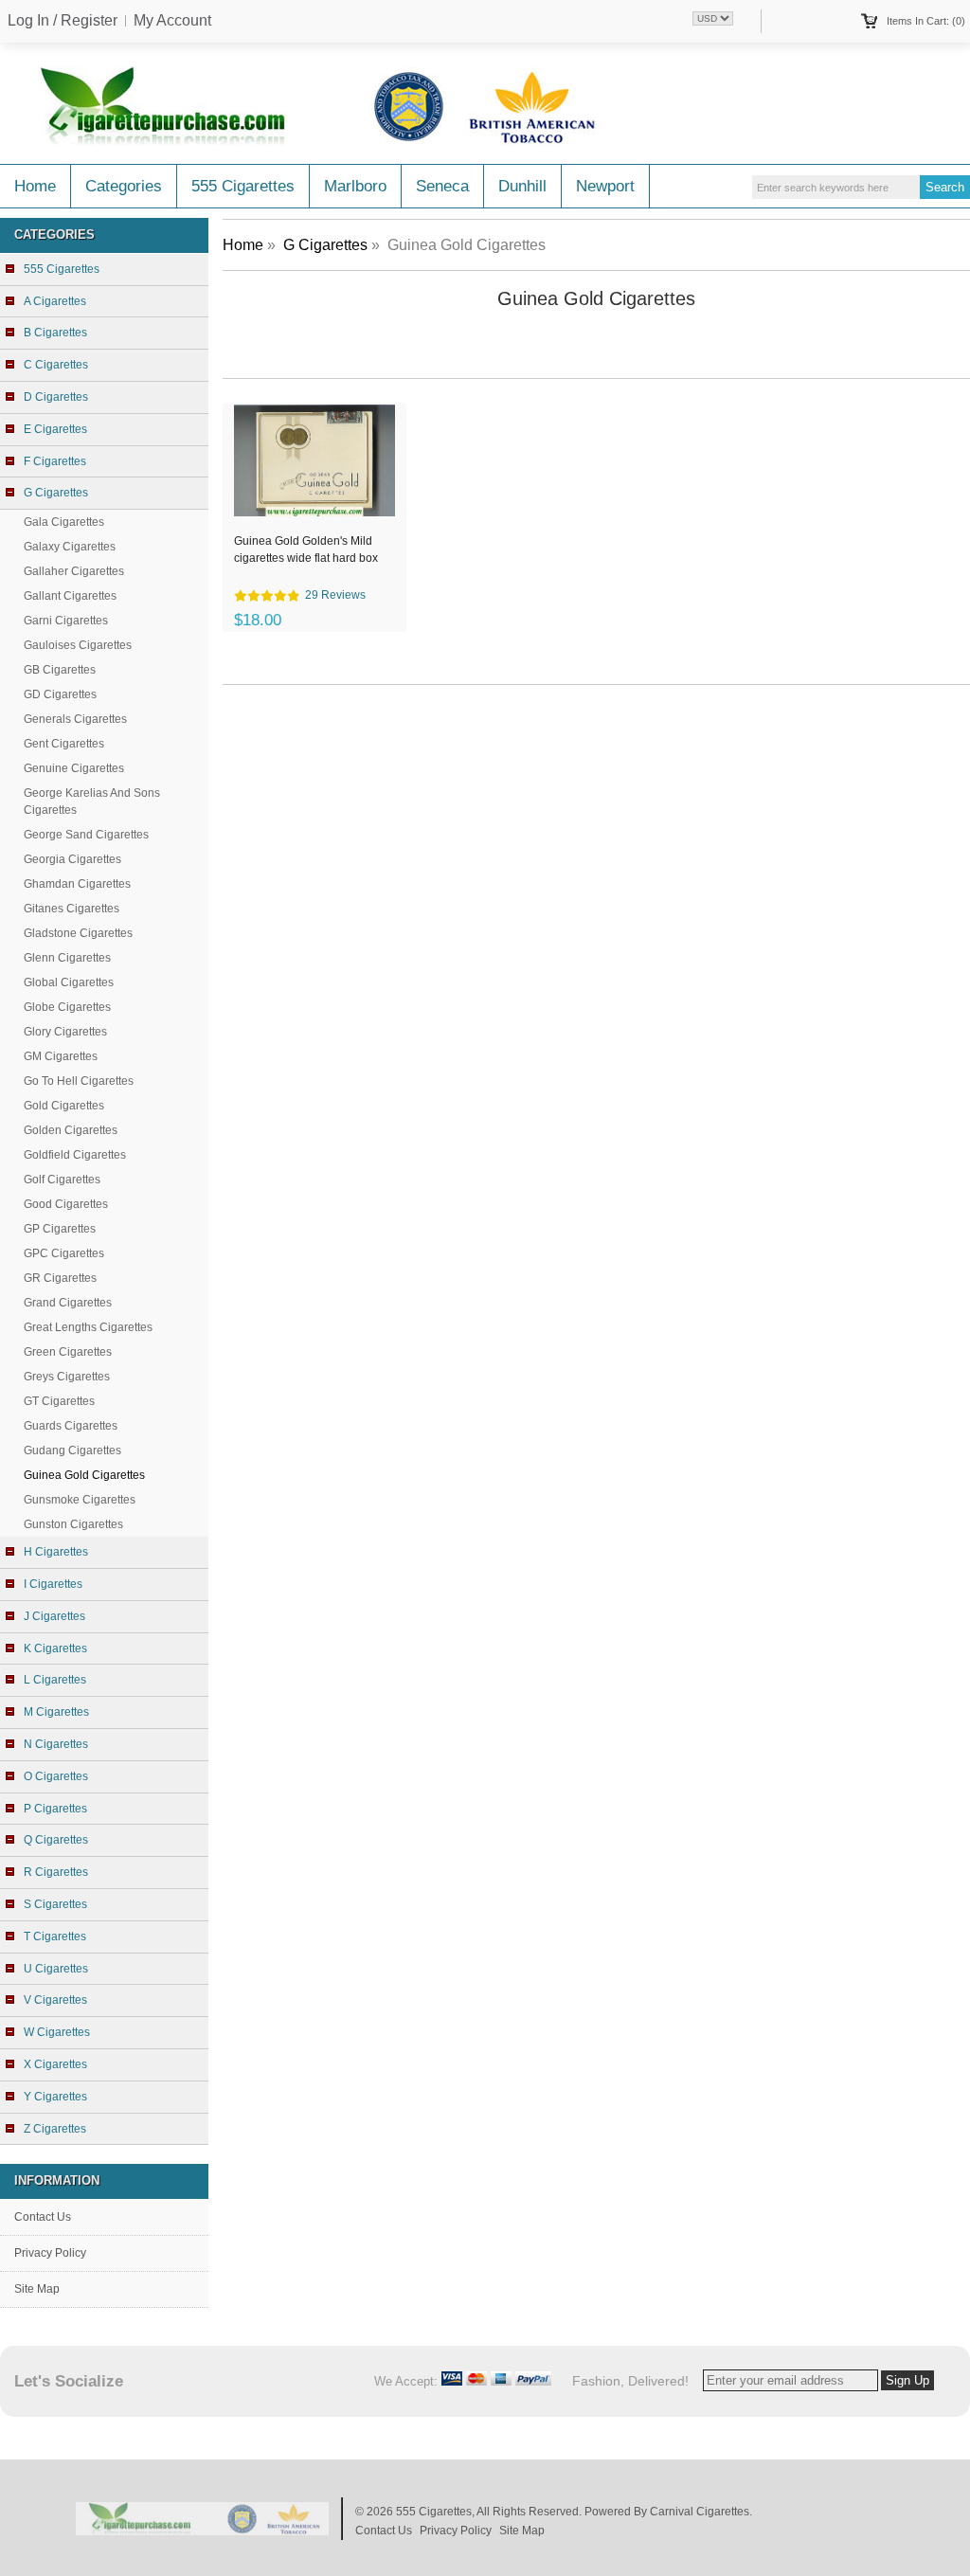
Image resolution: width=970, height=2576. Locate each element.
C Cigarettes (56, 365)
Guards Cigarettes (71, 1426)
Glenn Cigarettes (67, 958)
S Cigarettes (55, 1904)
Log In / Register (63, 21)
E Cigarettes (55, 429)
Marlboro (355, 186)
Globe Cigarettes (67, 1007)
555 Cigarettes (243, 186)
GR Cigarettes (60, 1278)
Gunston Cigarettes (73, 1524)
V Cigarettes (55, 2000)
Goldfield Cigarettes (75, 1155)
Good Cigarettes (66, 1204)
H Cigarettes (56, 1552)
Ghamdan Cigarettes (77, 884)
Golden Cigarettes (71, 1130)
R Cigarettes (56, 1872)
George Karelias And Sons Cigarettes (92, 802)
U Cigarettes (56, 1969)
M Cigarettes (56, 1712)
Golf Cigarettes (62, 1180)
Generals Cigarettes (75, 719)
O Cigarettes (56, 1776)
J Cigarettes (54, 1616)
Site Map (37, 2289)
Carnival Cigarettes (700, 2512)
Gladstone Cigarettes (78, 933)
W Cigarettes (57, 2032)
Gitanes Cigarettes (72, 909)
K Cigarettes (55, 1648)
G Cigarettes (325, 245)
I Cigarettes (53, 1584)
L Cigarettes (55, 1680)
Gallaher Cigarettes (74, 571)
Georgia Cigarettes (72, 859)
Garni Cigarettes (66, 621)
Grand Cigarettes (68, 1303)
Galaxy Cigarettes (70, 547)
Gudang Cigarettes (72, 1450)
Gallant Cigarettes (70, 596)
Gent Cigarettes (64, 744)
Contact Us (43, 2217)
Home (35, 186)
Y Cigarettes (55, 2097)
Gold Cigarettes (64, 1106)
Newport (605, 186)
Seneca (442, 186)
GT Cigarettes (59, 1401)
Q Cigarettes (56, 1840)
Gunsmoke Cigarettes (80, 1500)
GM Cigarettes (61, 1056)
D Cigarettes (56, 397)
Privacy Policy (50, 2253)
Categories (124, 186)
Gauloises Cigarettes (78, 645)
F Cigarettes (55, 461)
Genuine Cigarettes (74, 768)
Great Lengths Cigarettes (88, 1327)
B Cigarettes (55, 333)
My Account (172, 21)
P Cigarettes (55, 1809)
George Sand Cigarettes (86, 835)
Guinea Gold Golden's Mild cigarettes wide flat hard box (306, 549)
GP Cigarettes (60, 1229)
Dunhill (522, 186)
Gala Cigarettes (64, 522)
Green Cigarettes (68, 1352)
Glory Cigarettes (65, 1032)
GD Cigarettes (60, 694)
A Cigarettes (55, 301)
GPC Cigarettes (64, 1253)
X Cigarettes (55, 2064)
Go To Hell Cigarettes (79, 1081)
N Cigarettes (56, 1744)
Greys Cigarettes (67, 1377)
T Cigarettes (55, 1937)
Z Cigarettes (55, 2129)
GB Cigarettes (60, 670)
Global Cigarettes (69, 982)
